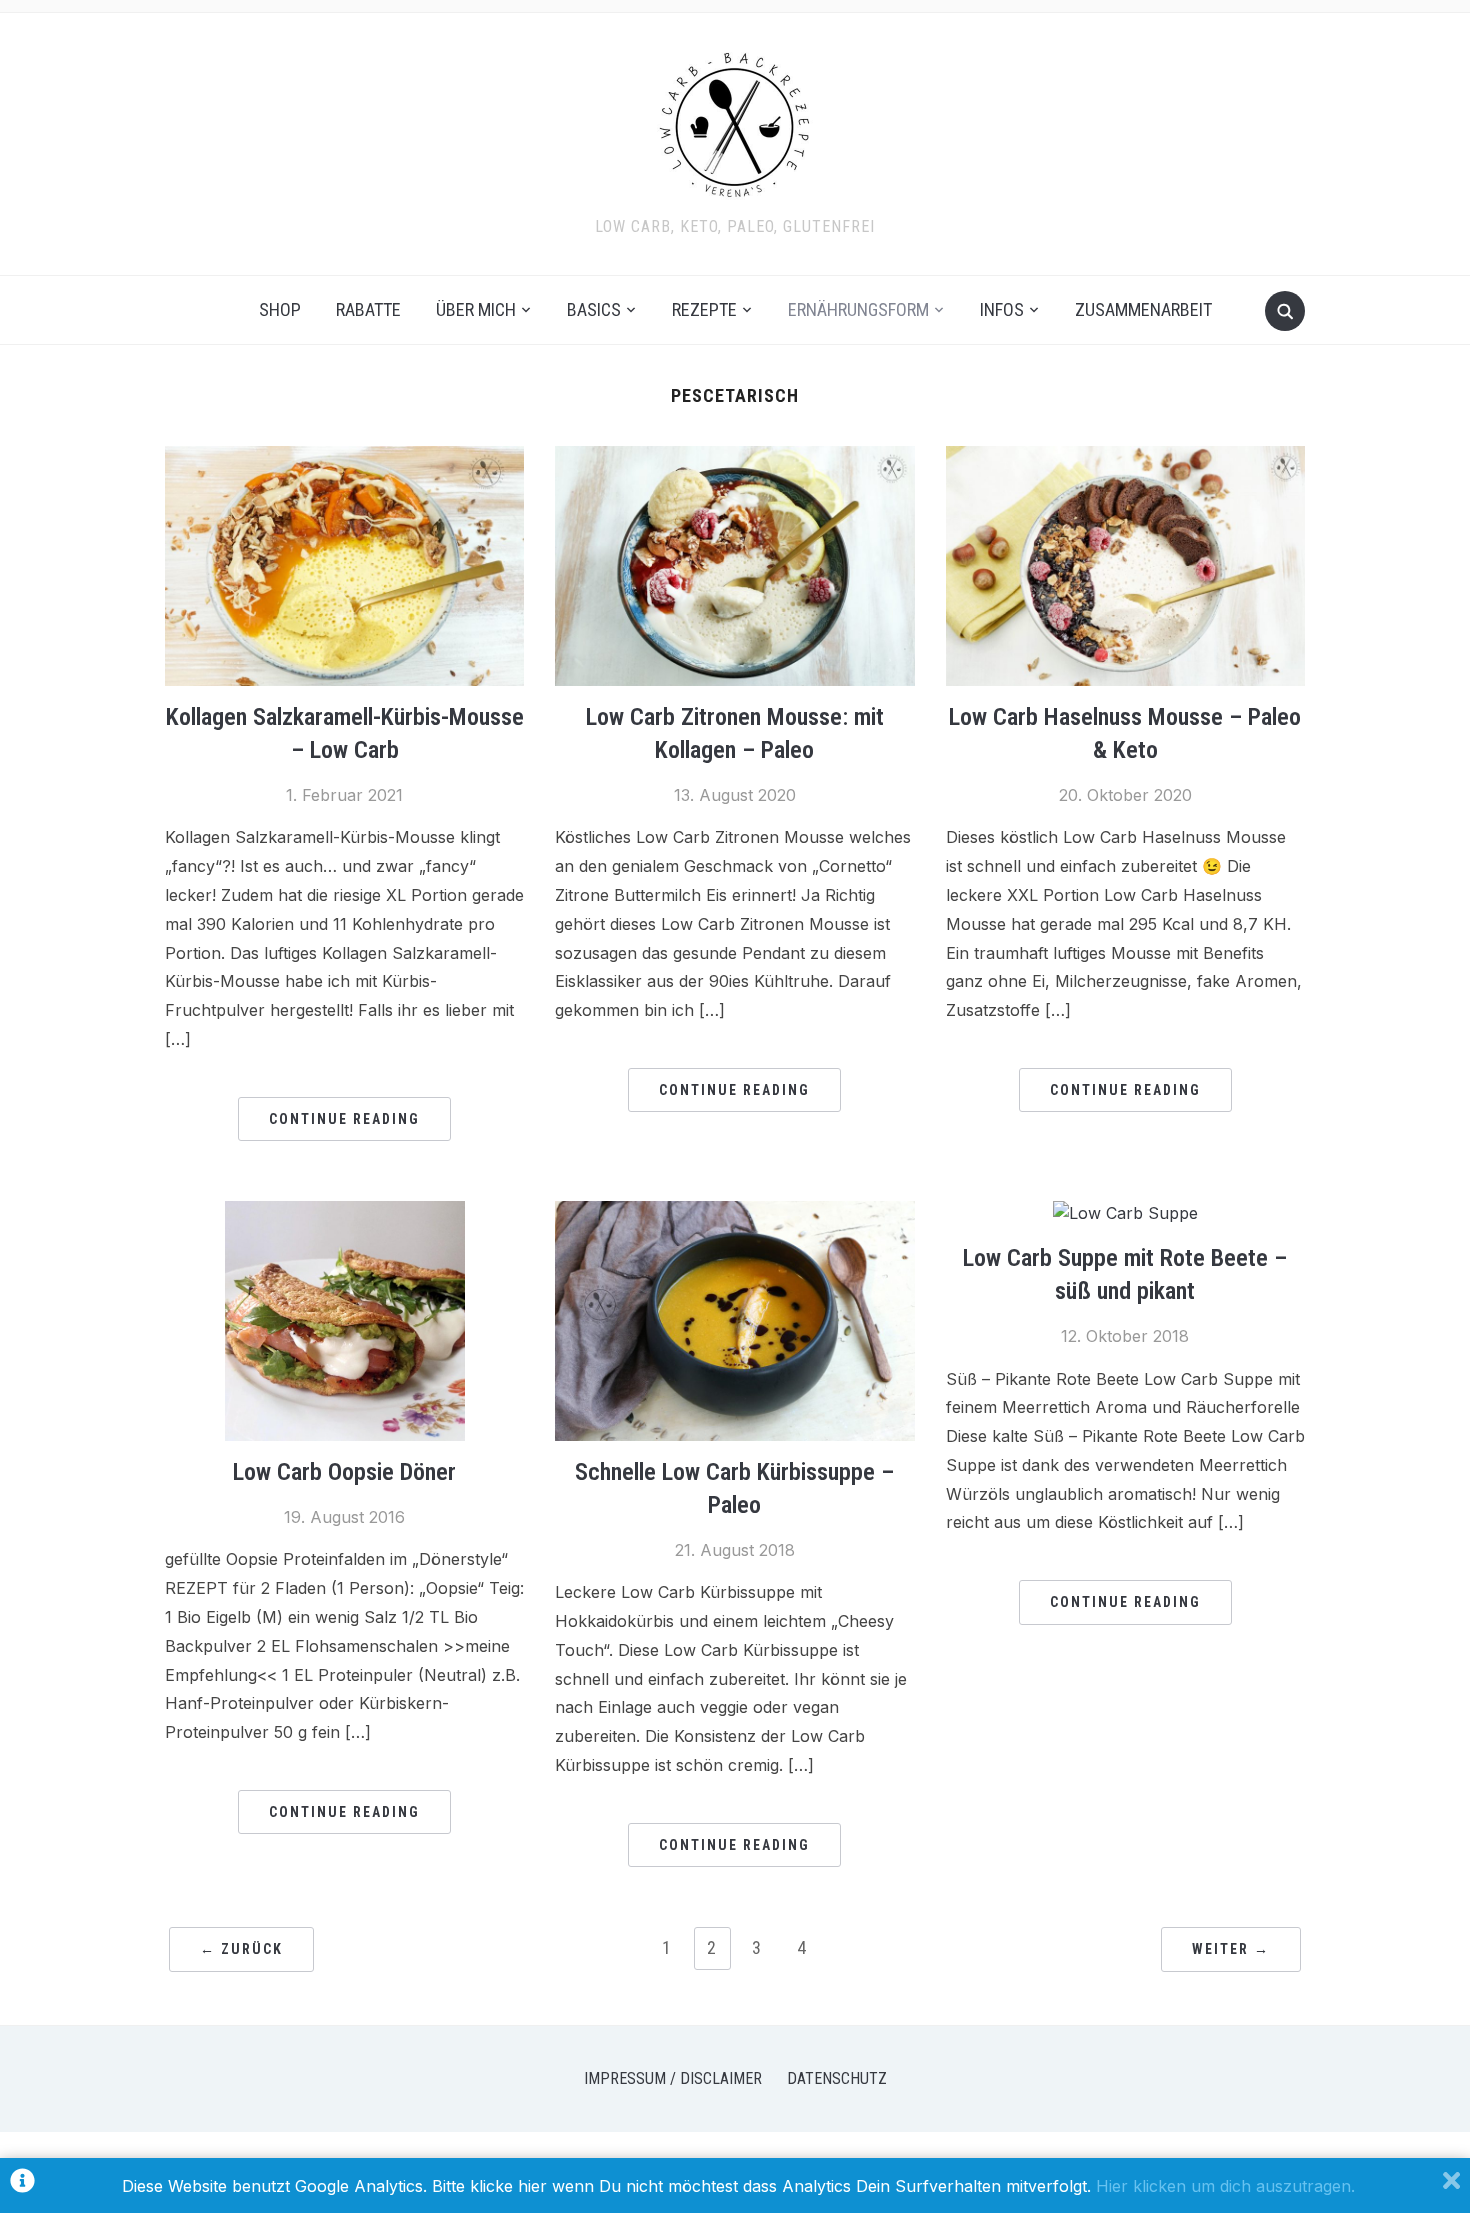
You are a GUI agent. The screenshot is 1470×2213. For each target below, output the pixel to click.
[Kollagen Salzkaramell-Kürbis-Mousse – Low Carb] (344, 458)
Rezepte (704, 309)
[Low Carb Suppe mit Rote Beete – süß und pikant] (1125, 1213)
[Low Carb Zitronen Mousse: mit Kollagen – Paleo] (734, 458)
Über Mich (476, 309)
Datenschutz (837, 2078)
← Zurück (241, 1949)
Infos (1002, 309)
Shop (280, 309)
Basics (594, 309)
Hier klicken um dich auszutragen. (1225, 2186)
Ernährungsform (858, 309)
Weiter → (1231, 1949)
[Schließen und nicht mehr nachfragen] (1451, 2185)
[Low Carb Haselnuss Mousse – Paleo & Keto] (1125, 458)
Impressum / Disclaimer (673, 2078)
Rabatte (368, 309)
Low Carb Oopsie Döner (344, 1472)
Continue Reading (344, 1119)
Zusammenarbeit (1143, 309)
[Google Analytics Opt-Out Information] (22, 2185)
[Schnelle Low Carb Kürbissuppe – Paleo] (734, 1213)
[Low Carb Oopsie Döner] (345, 1213)
